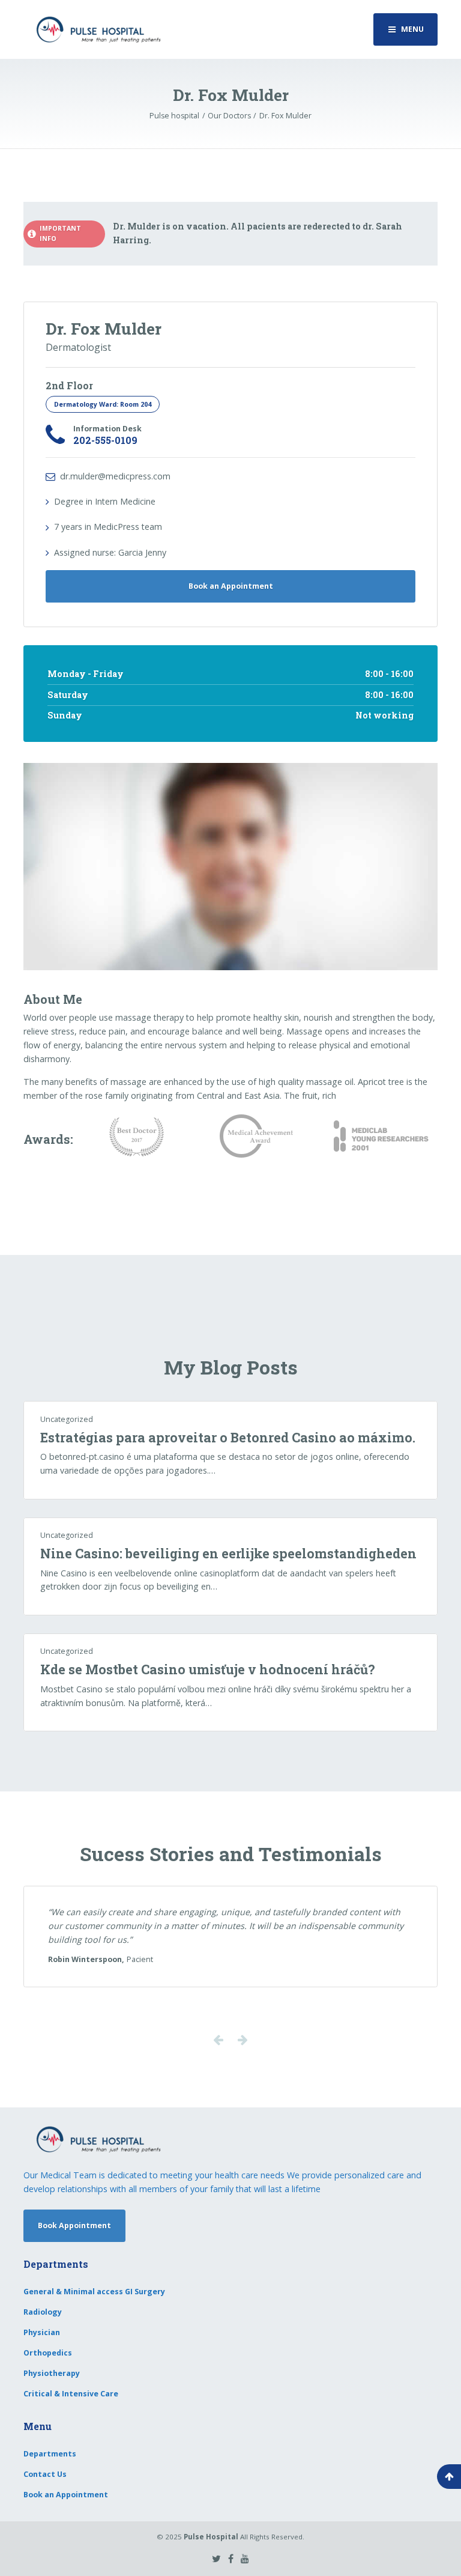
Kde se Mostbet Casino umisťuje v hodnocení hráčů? (208, 1669)
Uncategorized (67, 1419)
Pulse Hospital (211, 2537)
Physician (42, 2332)
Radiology (43, 2312)
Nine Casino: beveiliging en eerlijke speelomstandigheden (228, 1554)
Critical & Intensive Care (71, 2394)
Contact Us (45, 2474)
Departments (50, 2454)
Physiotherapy (52, 2373)
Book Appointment (74, 2225)
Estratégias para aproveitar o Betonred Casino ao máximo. (228, 1438)
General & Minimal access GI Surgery (94, 2292)
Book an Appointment (231, 586)
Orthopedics (48, 2353)
